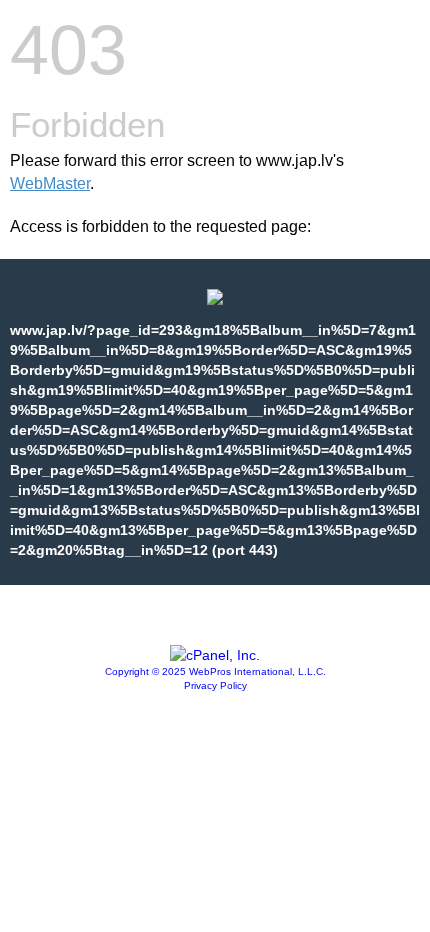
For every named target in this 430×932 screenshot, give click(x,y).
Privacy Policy (215, 685)
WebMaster (50, 183)
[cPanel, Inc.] (215, 655)
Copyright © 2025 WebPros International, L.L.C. (215, 671)
